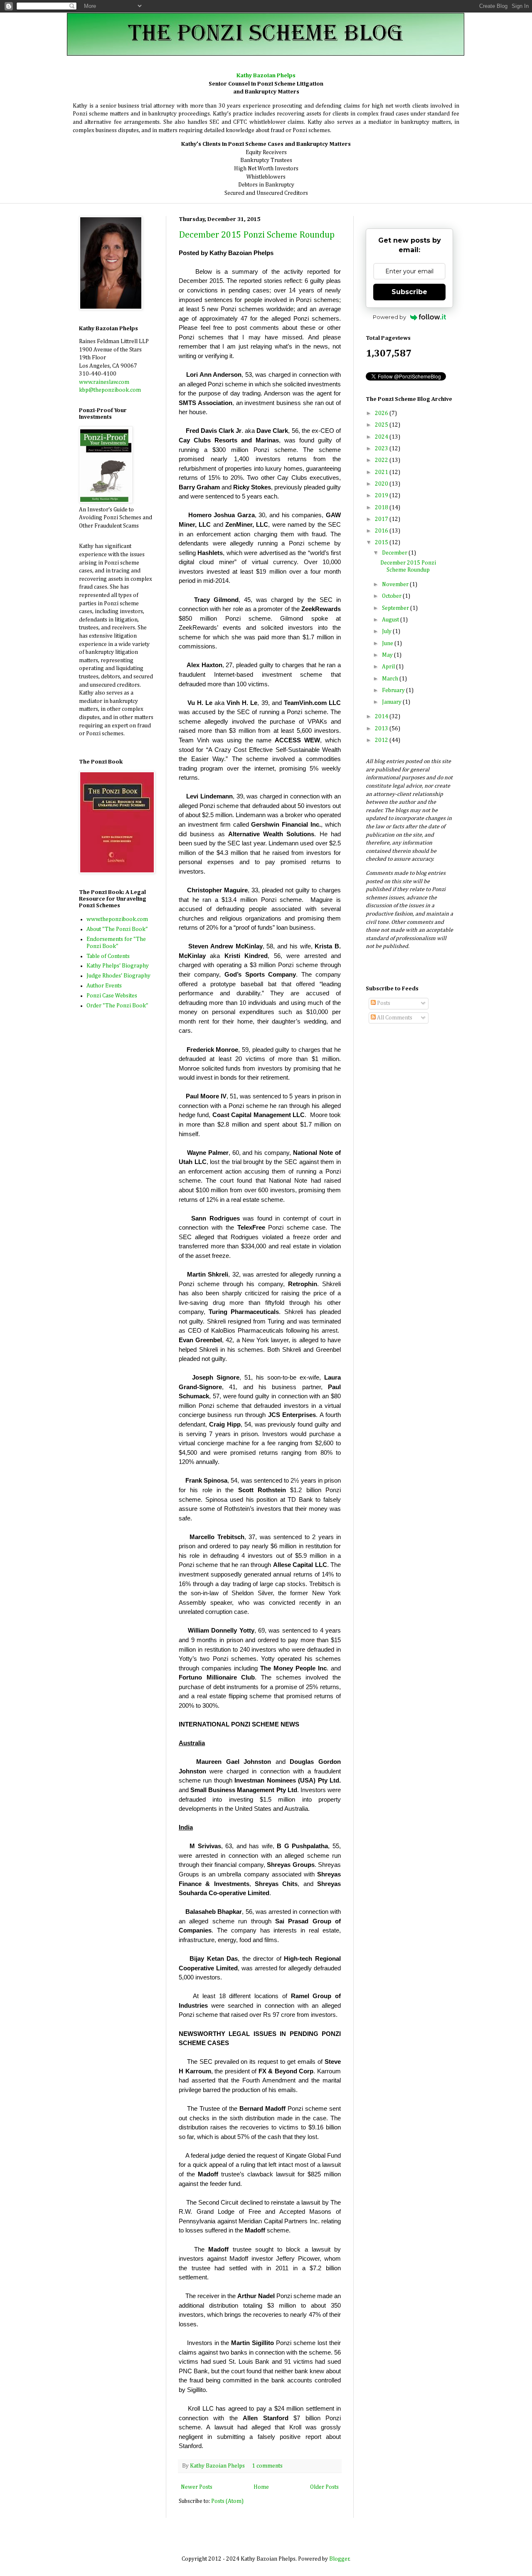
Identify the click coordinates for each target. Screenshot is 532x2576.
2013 (382, 729)
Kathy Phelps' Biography (118, 966)
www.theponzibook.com (117, 919)
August (391, 620)
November (396, 584)
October (392, 596)
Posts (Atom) (227, 2501)
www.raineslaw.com (104, 382)
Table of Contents (108, 956)
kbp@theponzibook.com (110, 390)
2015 (382, 543)
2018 (382, 508)
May (388, 655)
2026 (382, 413)
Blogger (339, 2559)
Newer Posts (197, 2487)
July (387, 631)
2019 (382, 496)
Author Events (104, 986)
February (394, 690)
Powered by (389, 317)
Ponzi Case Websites (112, 996)
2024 (382, 437)
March (391, 679)
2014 (382, 717)
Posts (383, 1003)
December (395, 553)
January (392, 702)
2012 (382, 740)
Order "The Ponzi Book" (117, 1006)
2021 (382, 472)
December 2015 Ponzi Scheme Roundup (257, 235)
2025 (382, 425)
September (396, 608)
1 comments (267, 2466)
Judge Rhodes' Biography (118, 976)
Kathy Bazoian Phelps (218, 2466)
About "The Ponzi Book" (117, 929)
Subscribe (409, 292)
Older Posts (324, 2487)
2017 (382, 519)
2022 (382, 460)
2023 (382, 449)
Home (261, 2487)
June (388, 643)
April (389, 667)
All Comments (394, 1018)
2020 (382, 484)
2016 (382, 531)
